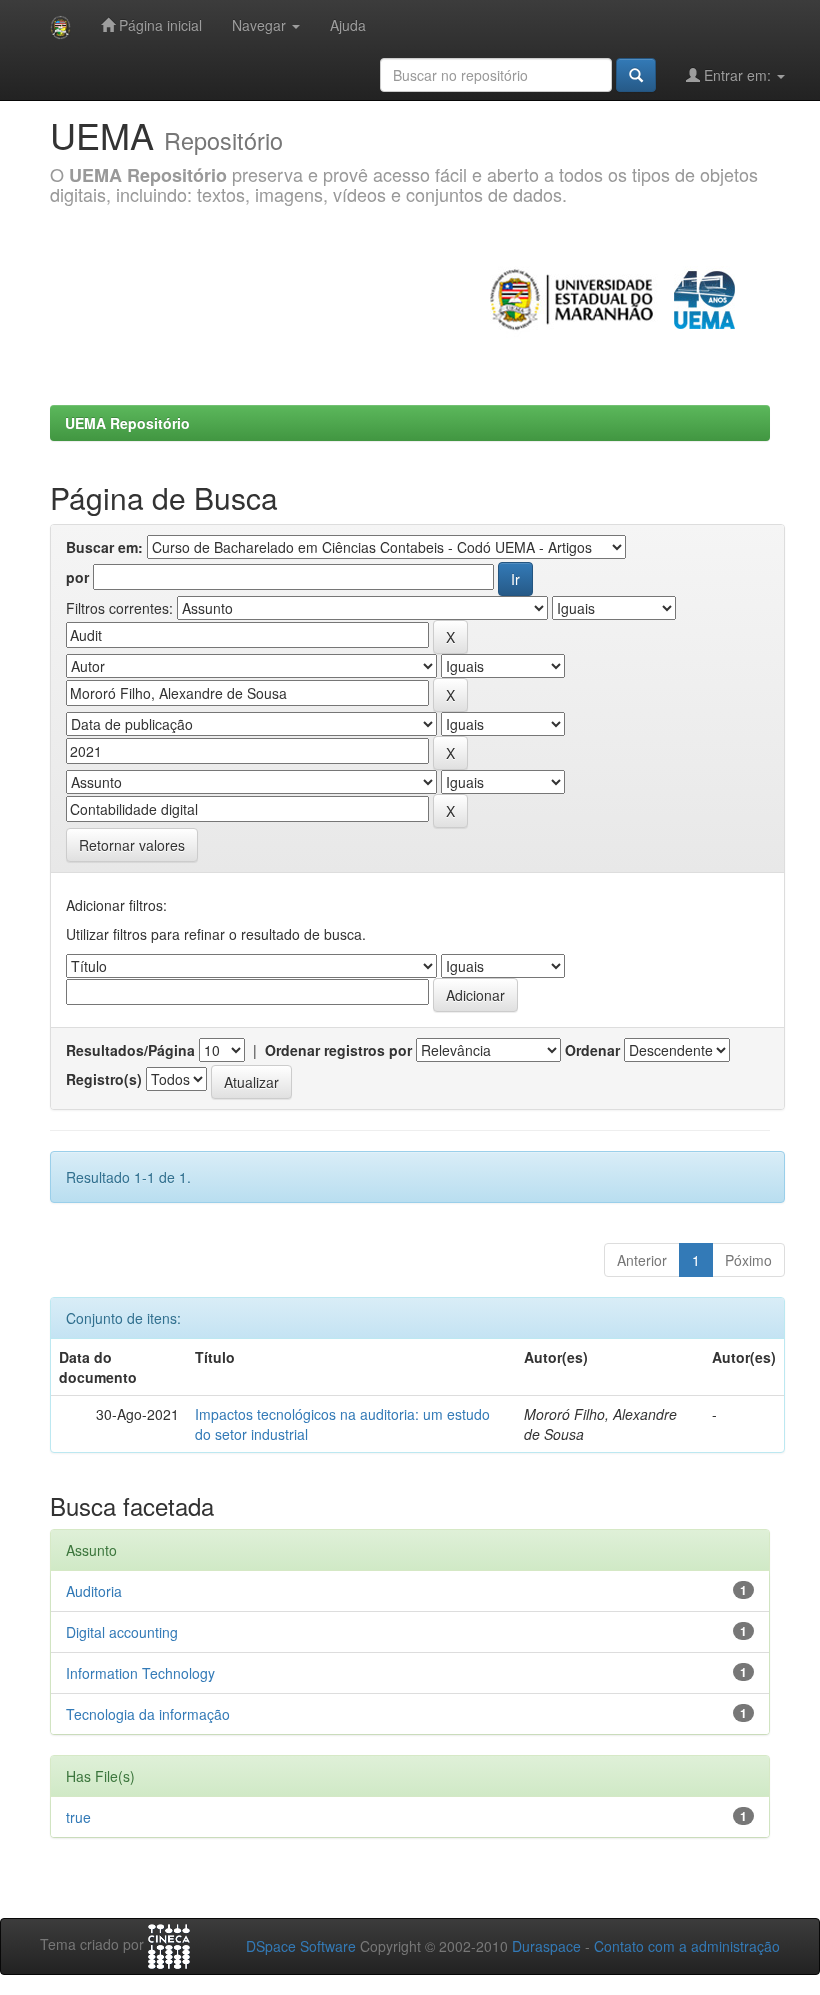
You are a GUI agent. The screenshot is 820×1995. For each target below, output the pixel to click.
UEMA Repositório (127, 423)
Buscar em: (104, 547)
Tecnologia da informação (148, 1714)
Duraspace (546, 1946)
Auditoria (94, 1591)
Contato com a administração (687, 1946)
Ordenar (592, 1050)
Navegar (261, 25)
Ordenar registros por (338, 1050)
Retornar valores (132, 845)
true (78, 1817)
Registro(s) (104, 1079)
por (77, 577)
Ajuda (348, 25)
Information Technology (140, 1673)
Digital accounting (122, 1632)
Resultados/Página (130, 1050)
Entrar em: (737, 75)
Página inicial (158, 25)
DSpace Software (301, 1946)
